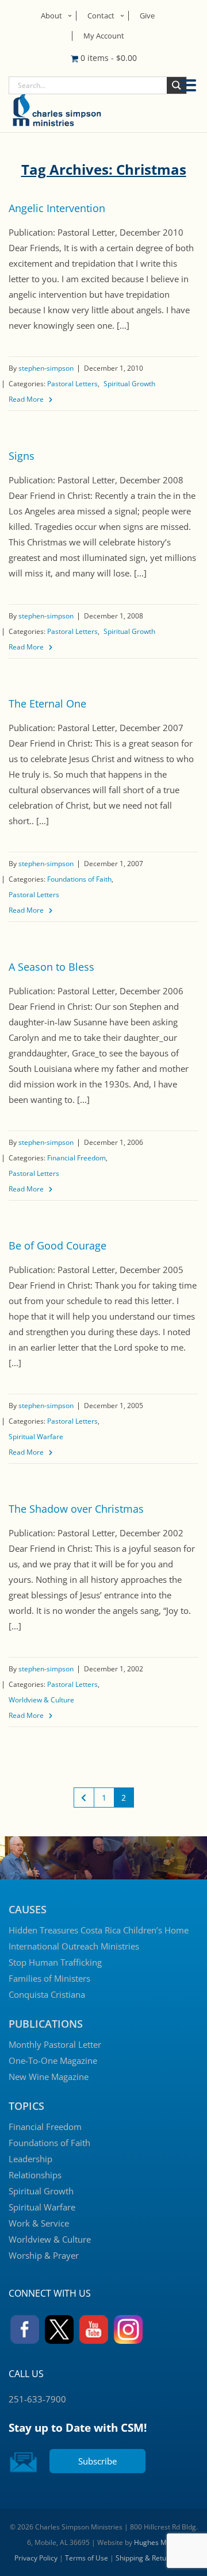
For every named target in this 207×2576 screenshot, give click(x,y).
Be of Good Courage (57, 1245)
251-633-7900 (37, 2399)
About (51, 16)
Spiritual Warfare (36, 1437)
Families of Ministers (49, 1978)
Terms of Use (87, 2558)
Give (147, 16)
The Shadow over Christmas (76, 1509)
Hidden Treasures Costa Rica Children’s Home (99, 1930)
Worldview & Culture (41, 1700)
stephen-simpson (46, 368)
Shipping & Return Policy (154, 2558)
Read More (26, 399)
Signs (22, 456)
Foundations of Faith (79, 879)
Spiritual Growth (129, 384)
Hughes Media (157, 2542)
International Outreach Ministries (74, 1946)
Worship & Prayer (44, 2255)
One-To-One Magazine (53, 2060)
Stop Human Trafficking (55, 1962)
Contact (101, 16)
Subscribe (97, 2461)
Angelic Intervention (57, 208)
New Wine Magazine (49, 2077)
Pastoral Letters (72, 384)
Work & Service (39, 2223)
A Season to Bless (51, 967)
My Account (104, 36)
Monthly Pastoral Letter (55, 2044)
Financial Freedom (76, 1158)
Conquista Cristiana (47, 1994)
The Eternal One (47, 703)
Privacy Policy (36, 2558)
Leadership (30, 2159)
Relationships (35, 2175)
